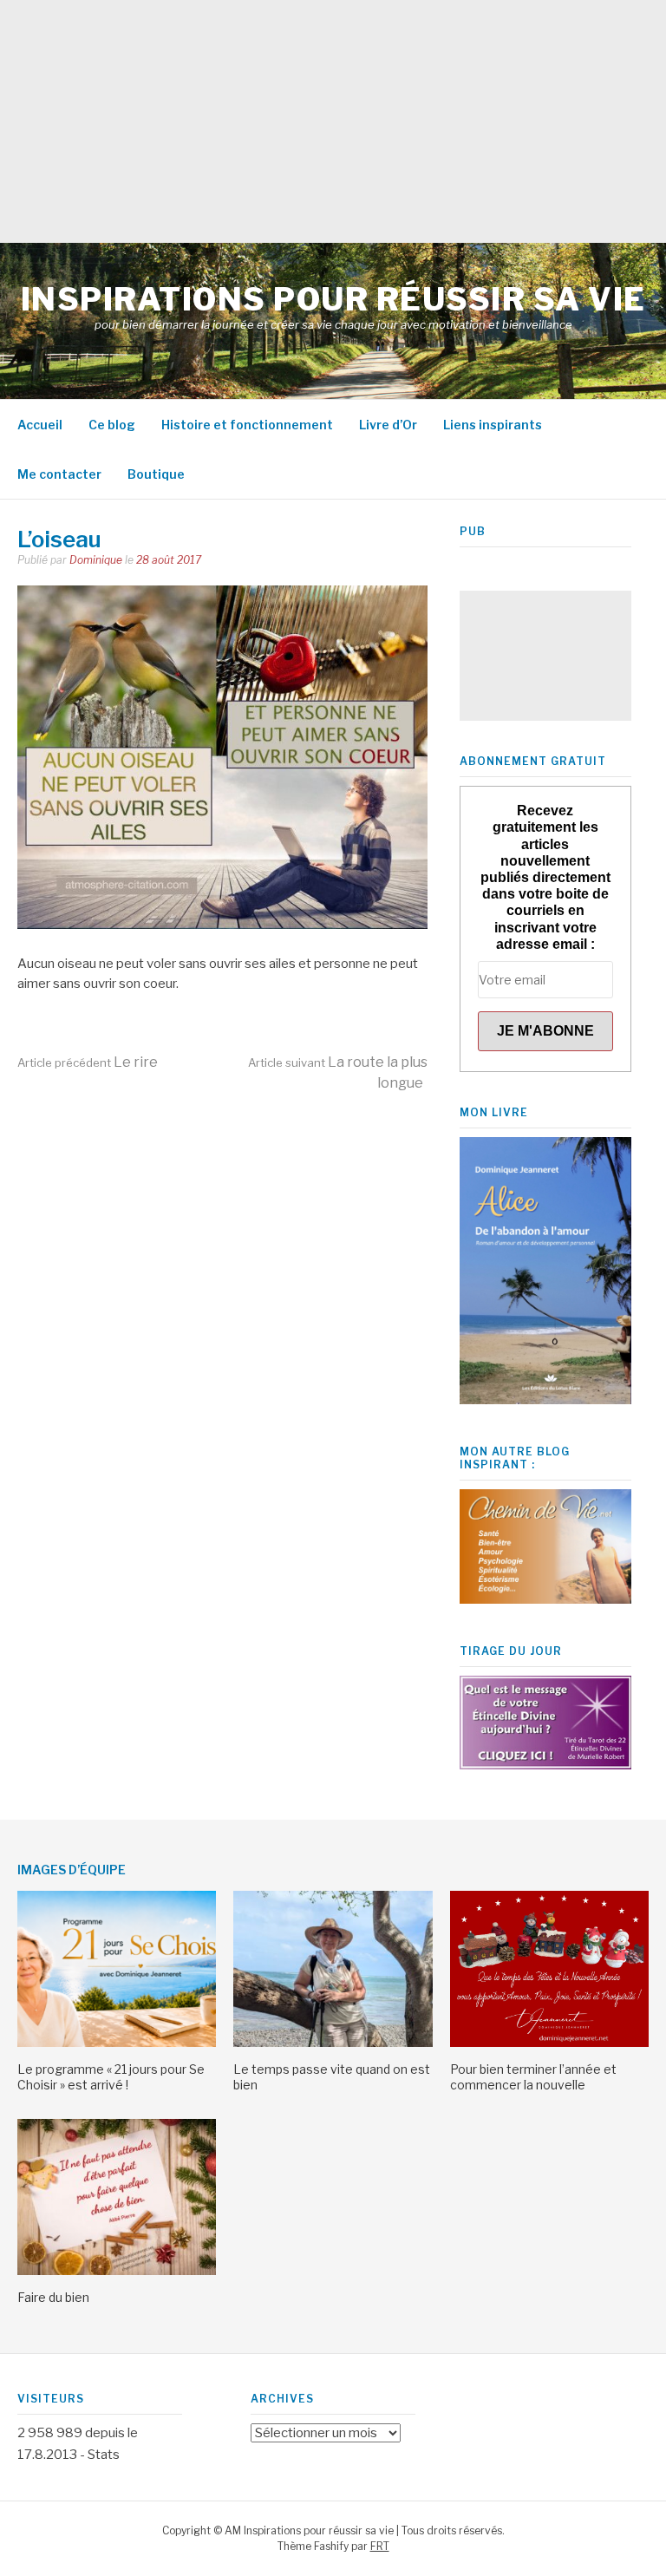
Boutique (156, 474)
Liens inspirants (493, 425)
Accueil (40, 425)
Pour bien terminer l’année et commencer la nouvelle (533, 2077)
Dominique (96, 560)
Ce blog (112, 425)
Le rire (88, 1062)
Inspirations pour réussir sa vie (333, 299)
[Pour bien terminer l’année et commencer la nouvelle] (549, 2043)
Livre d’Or (388, 425)
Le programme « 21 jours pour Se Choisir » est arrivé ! (111, 2077)
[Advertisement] (333, 121)
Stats (104, 2455)
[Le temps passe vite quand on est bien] (333, 2043)
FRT (380, 2546)
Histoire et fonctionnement (247, 425)
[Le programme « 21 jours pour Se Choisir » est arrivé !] (117, 2043)
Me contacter (59, 474)
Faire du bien (53, 2297)
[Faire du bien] (117, 2271)
